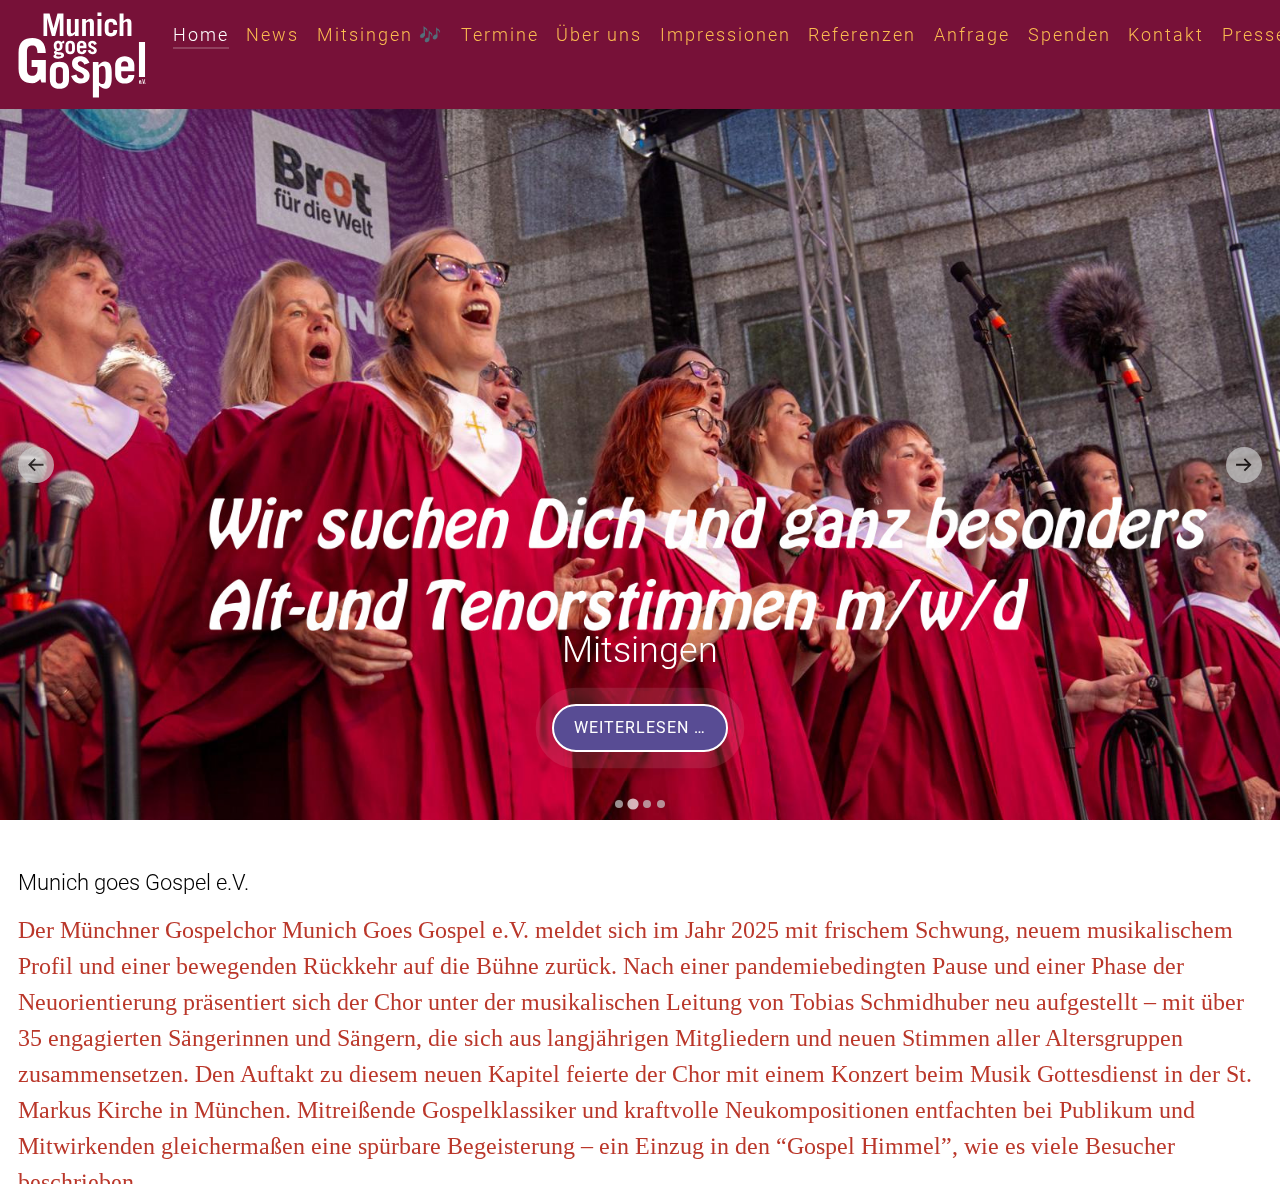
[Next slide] (1244, 465)
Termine (500, 35)
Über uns (599, 35)
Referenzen (862, 35)
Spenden (1069, 35)
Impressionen (725, 35)
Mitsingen (640, 650)
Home (201, 35)
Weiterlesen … (640, 727)
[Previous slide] (36, 465)
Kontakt (1166, 35)
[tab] (619, 804)
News (272, 35)
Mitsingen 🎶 (380, 35)
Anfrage (972, 35)
